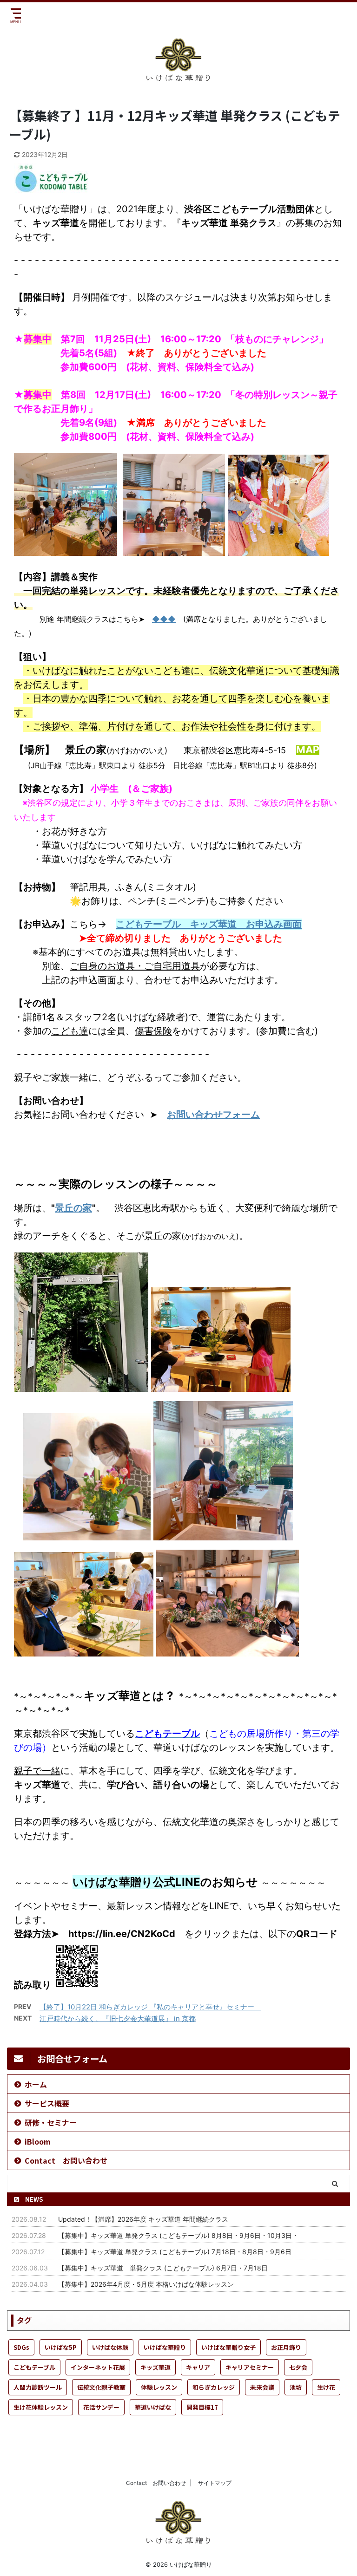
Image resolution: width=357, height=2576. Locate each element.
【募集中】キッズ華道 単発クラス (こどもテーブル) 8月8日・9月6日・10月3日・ (178, 2235)
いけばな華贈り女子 (228, 2347)
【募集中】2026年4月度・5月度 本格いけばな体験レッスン (146, 2284)
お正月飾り (286, 2347)
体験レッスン (159, 2387)
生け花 (326, 2387)
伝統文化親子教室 (101, 2387)
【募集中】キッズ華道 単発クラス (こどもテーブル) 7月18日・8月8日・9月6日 (175, 2252)
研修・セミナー (51, 2122)
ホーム (36, 2084)
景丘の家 (73, 1208)
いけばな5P (61, 2347)
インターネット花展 (98, 2367)
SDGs (21, 2347)
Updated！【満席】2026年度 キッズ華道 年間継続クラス (143, 2219)
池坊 (296, 2387)
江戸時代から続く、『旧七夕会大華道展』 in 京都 (118, 2018)
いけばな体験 (110, 2347)
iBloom (38, 2141)
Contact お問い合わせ (66, 2160)
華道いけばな (153, 2407)
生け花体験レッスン (41, 2407)
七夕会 (298, 2367)
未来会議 (262, 2387)
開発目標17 (202, 2407)
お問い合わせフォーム (213, 1115)
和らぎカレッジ (214, 2387)
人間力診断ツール (38, 2387)
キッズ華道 (155, 2367)
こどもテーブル (34, 2367)
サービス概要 (47, 2103)
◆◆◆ (164, 619)
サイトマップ (215, 2483)
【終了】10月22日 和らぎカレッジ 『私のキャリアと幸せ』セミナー (150, 2007)
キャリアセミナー (250, 2367)
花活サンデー (101, 2407)
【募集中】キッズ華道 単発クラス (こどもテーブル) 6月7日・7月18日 (163, 2268)
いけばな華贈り (165, 2347)
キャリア (198, 2367)
